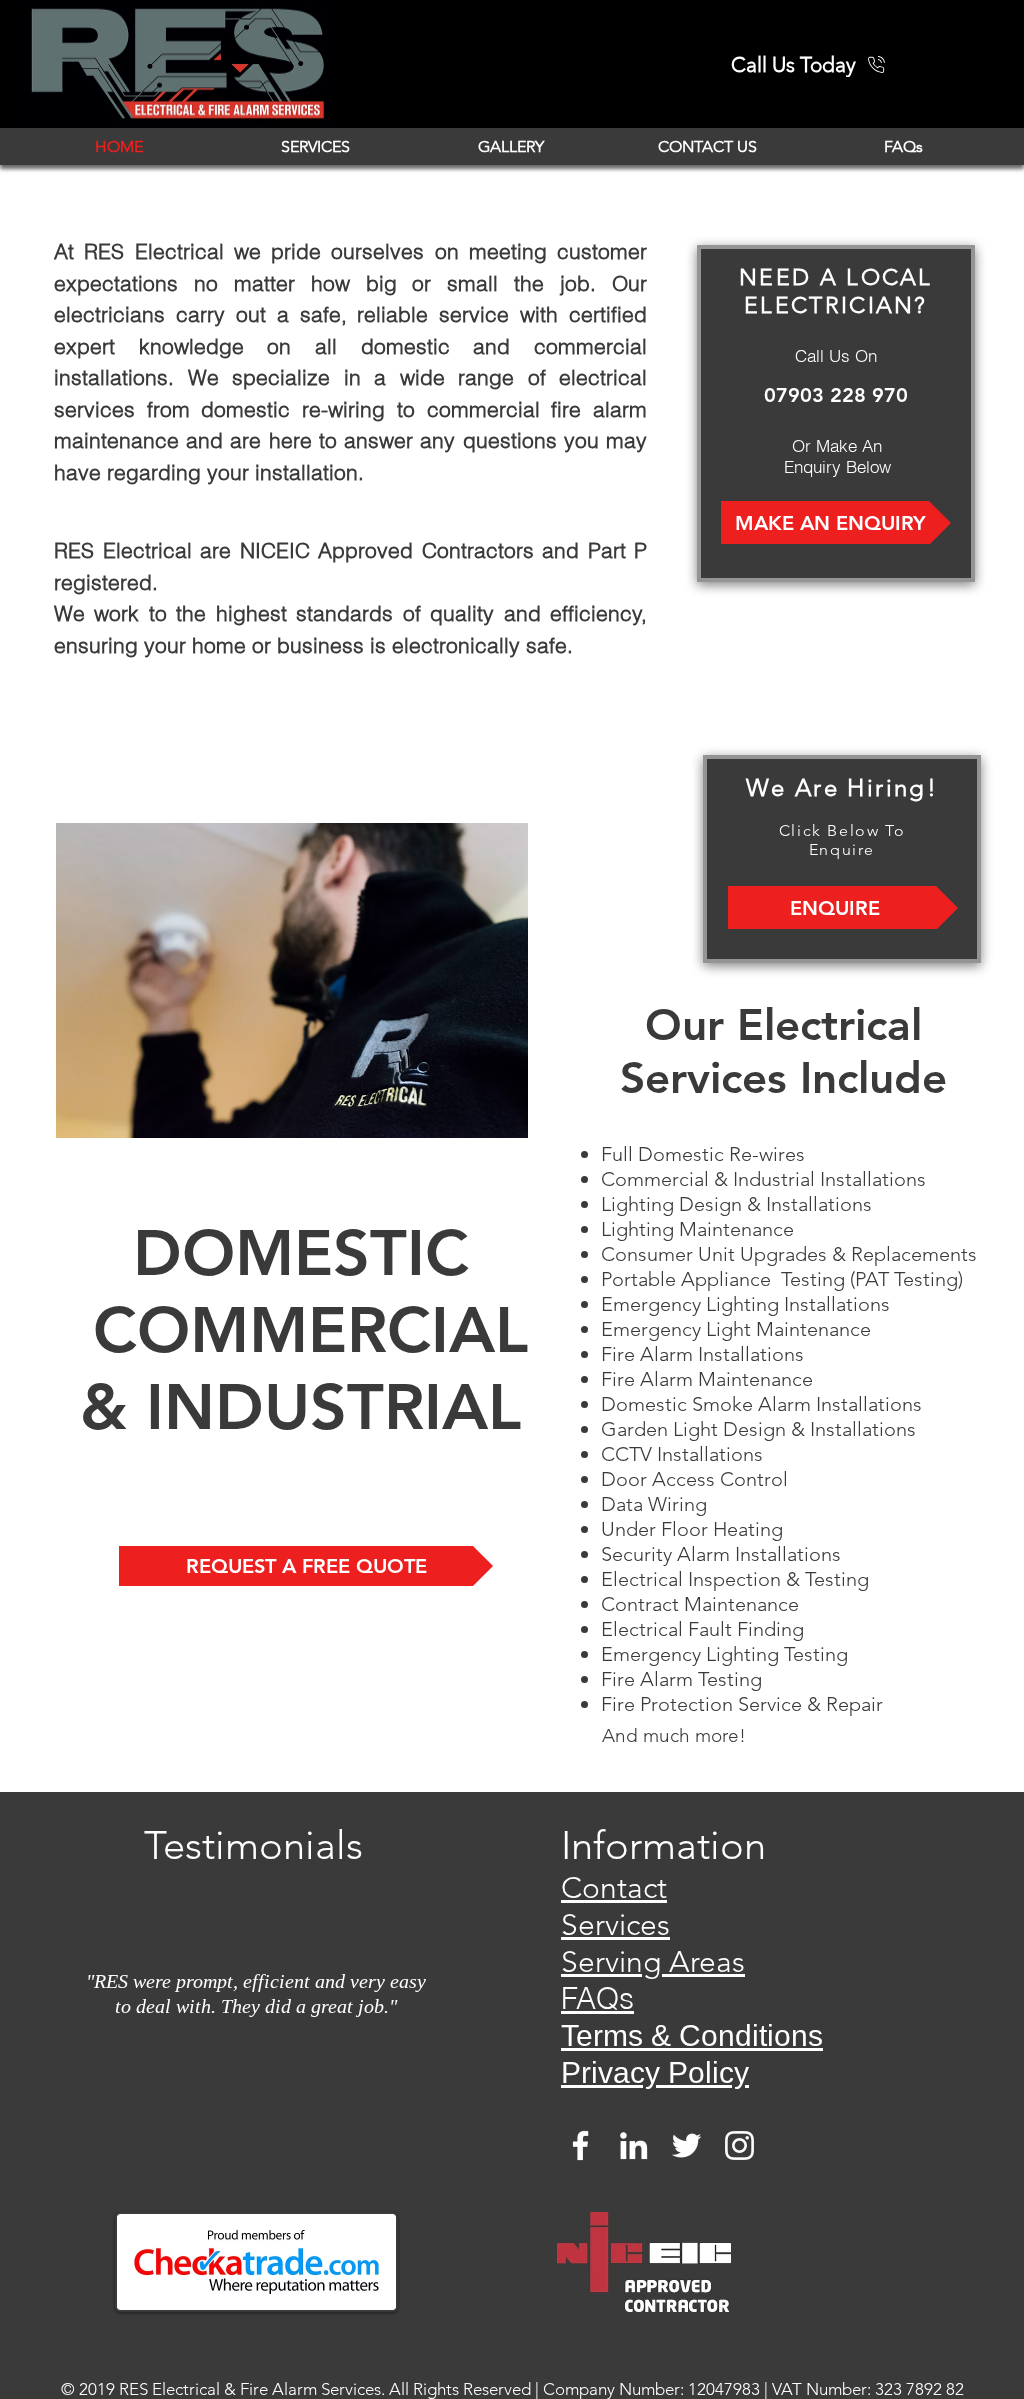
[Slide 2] (212, 2107)
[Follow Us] (580, 2145)
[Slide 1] (280, 2107)
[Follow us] (686, 2145)
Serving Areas (653, 1962)
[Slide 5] (258, 2107)
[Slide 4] (236, 2107)
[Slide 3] (302, 2107)
